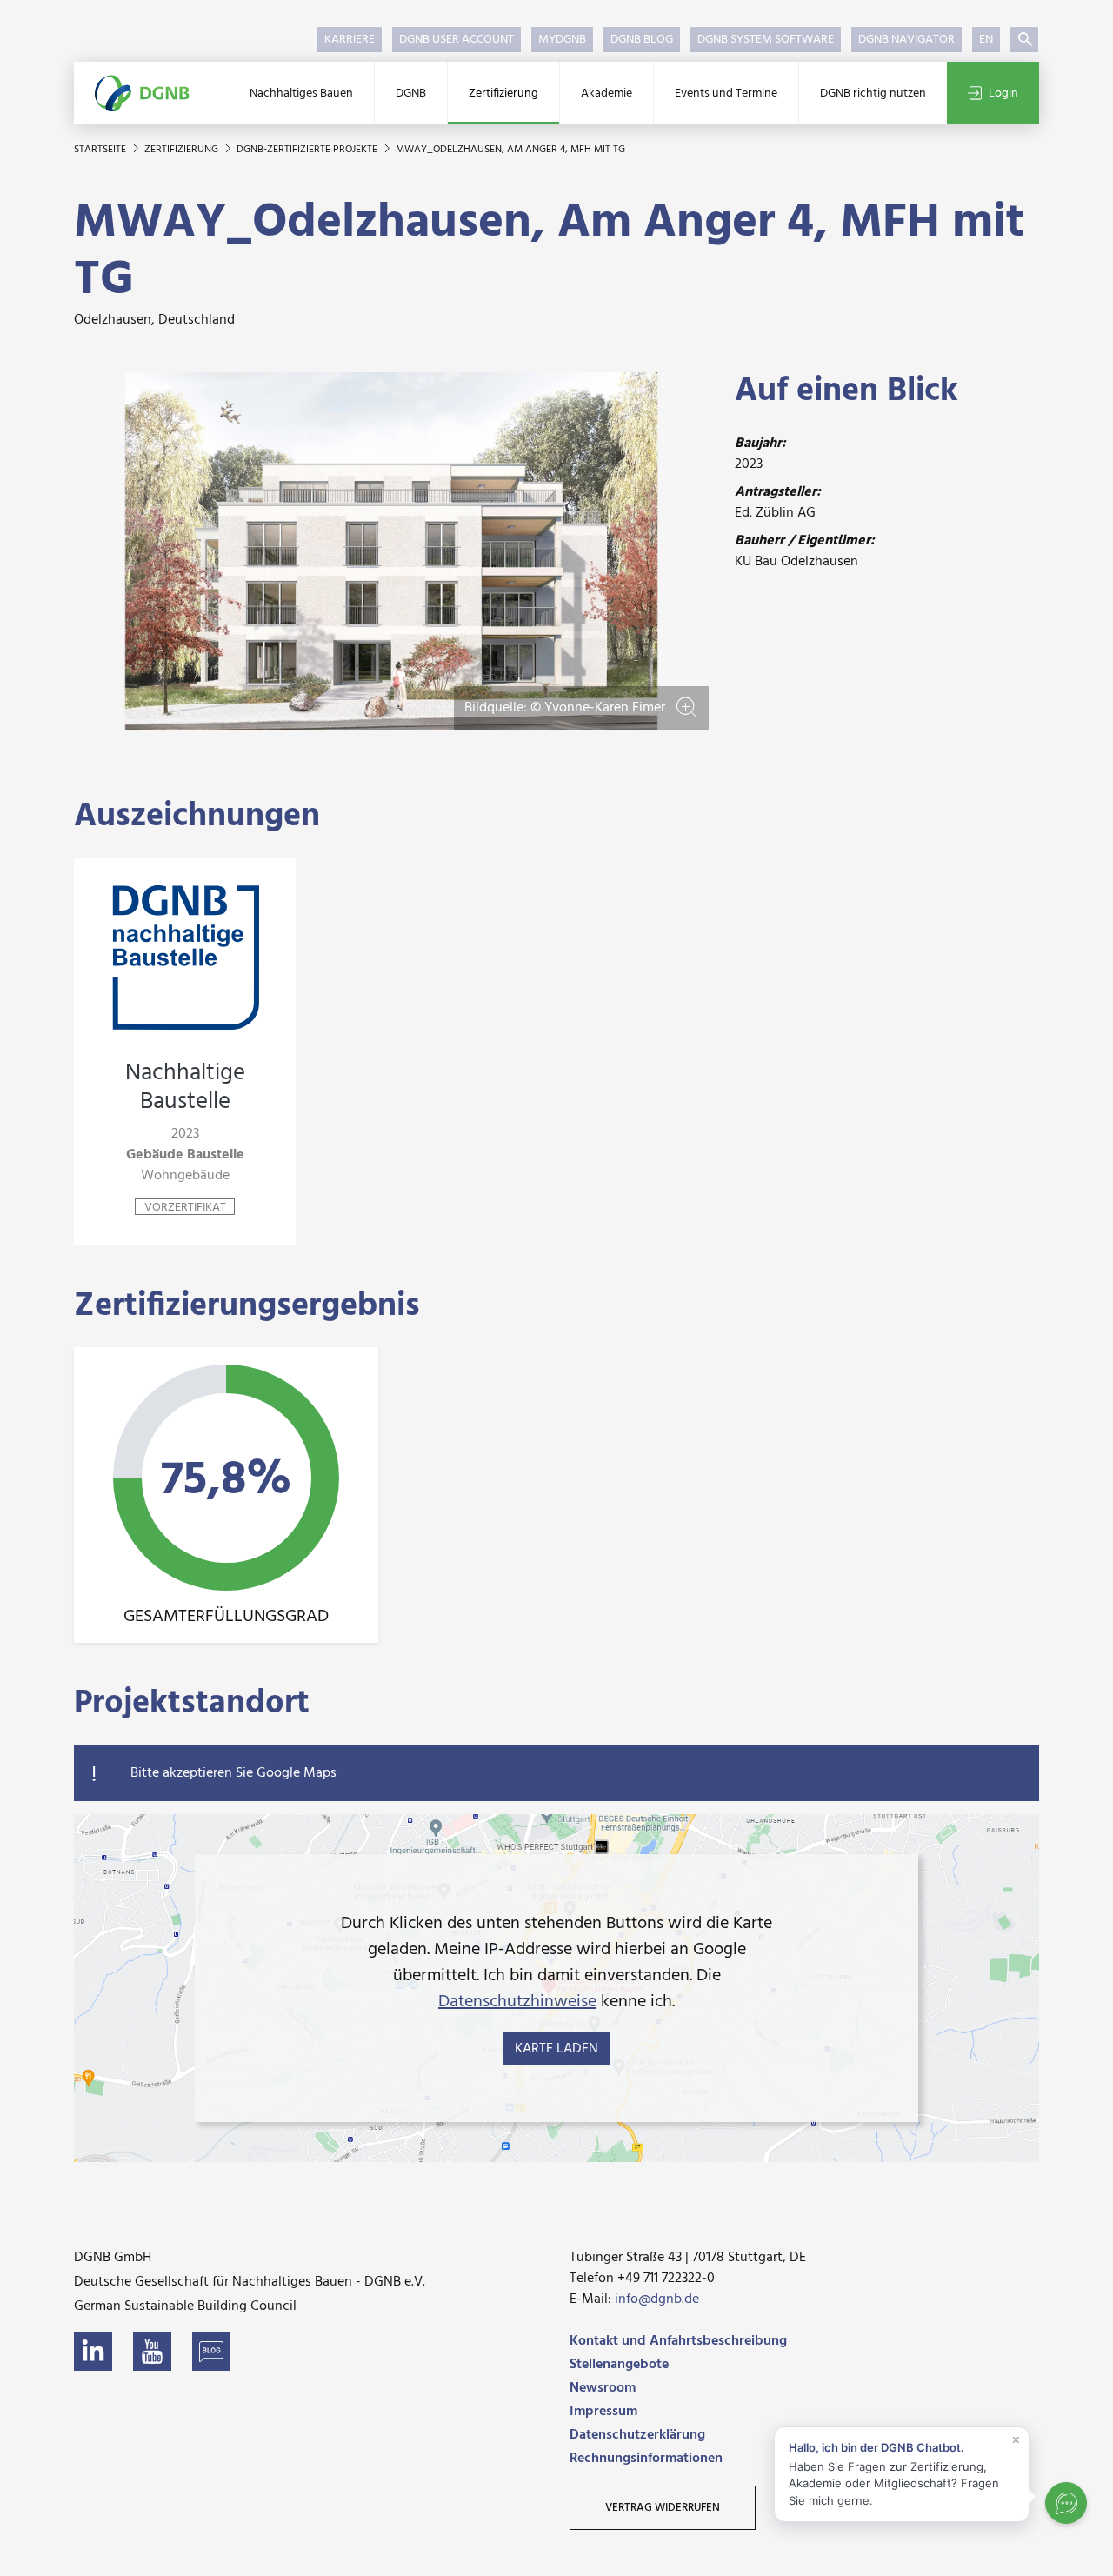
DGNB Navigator (906, 40)
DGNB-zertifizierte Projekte (308, 150)
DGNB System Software (766, 40)
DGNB (411, 93)
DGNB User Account (457, 40)
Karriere (350, 40)
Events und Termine (726, 93)
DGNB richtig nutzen (873, 93)
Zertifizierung (503, 93)
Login (1003, 93)
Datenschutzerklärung (637, 2435)
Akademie (606, 93)
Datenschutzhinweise (517, 2002)
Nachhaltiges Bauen (301, 93)
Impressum (603, 2412)
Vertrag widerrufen (663, 2508)
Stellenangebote (619, 2365)
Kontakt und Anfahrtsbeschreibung (678, 2341)
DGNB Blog (642, 40)
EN (986, 40)
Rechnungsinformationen (646, 2459)
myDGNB (562, 40)
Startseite (101, 150)
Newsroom (603, 2388)
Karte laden (556, 2049)
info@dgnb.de (657, 2299)
